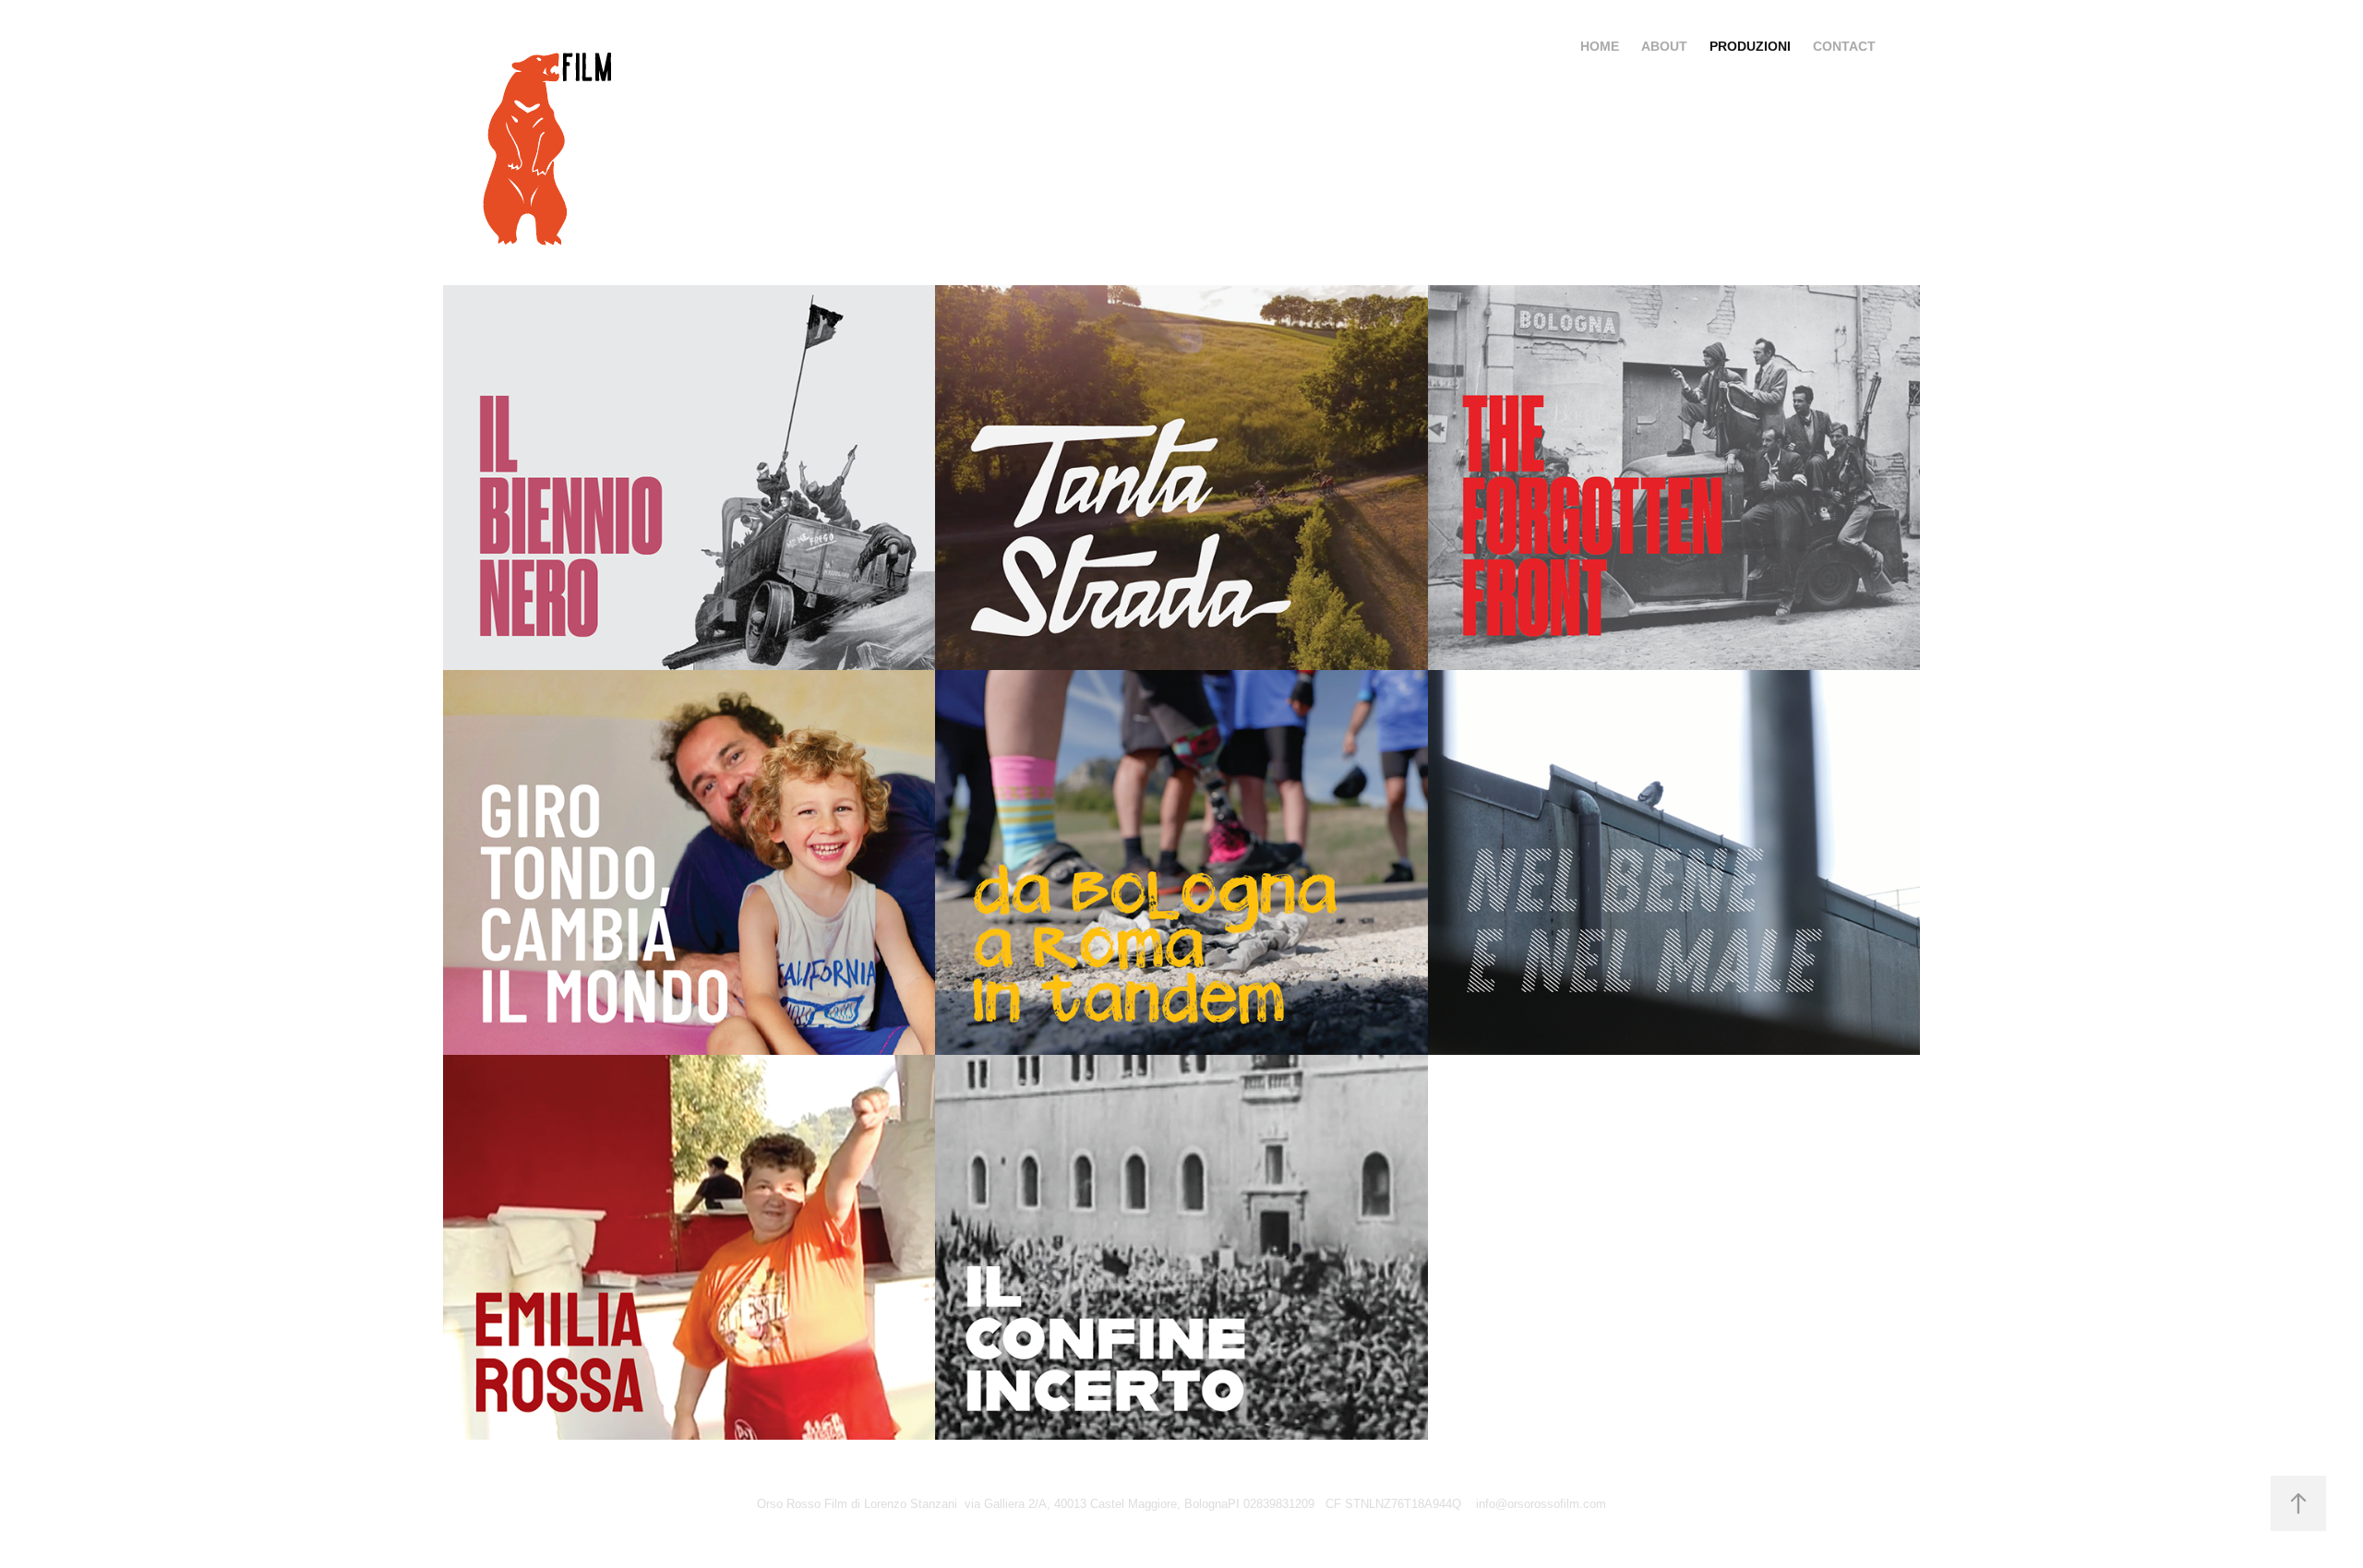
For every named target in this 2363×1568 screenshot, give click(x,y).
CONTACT (1844, 46)
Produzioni (1750, 46)
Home (1600, 46)
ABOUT (1664, 46)
